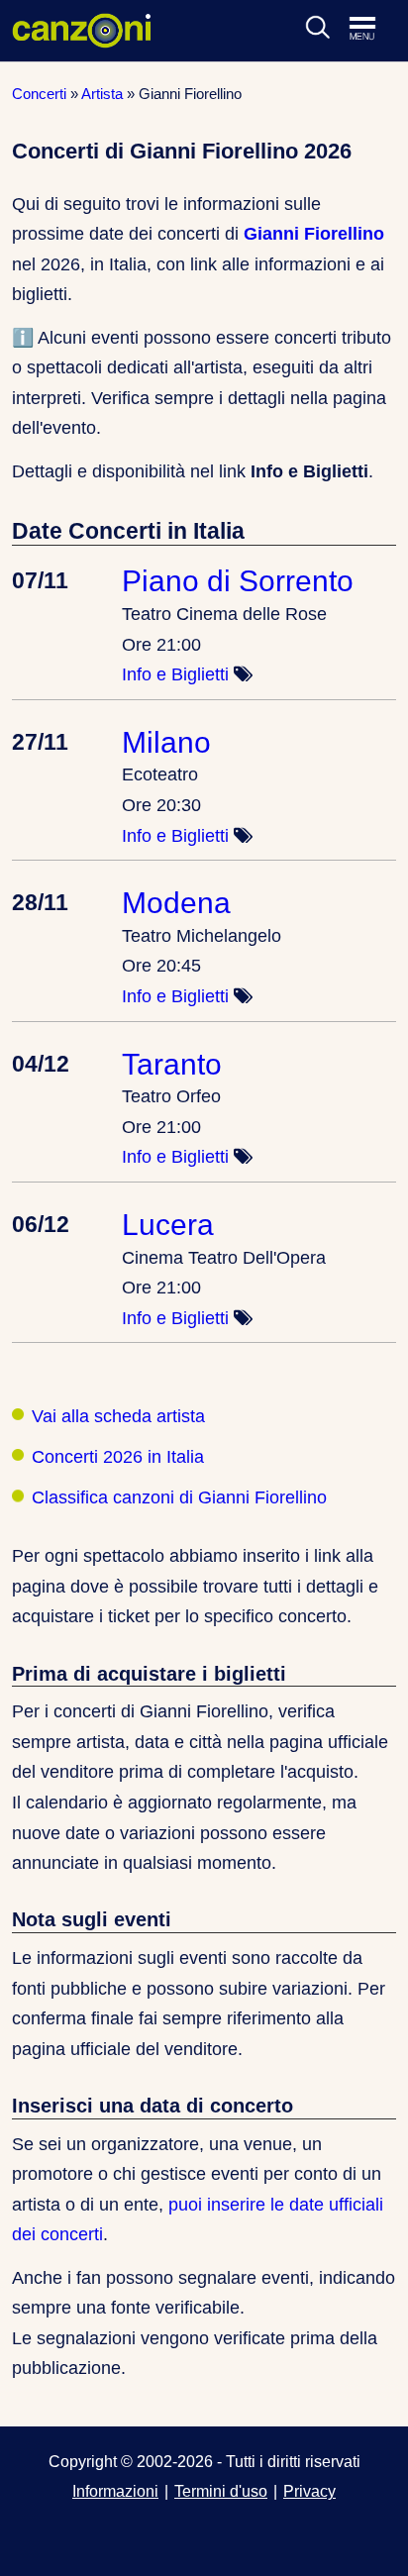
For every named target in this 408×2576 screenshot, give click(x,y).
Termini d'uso (221, 2491)
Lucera (168, 1224)
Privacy (309, 2491)
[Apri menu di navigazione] (372, 30)
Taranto (172, 1064)
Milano (166, 742)
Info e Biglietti (175, 674)
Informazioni (115, 2491)
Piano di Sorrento (238, 580)
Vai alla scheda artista (118, 1416)
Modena (176, 902)
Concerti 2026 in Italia (118, 1457)
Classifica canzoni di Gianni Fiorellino (179, 1497)
